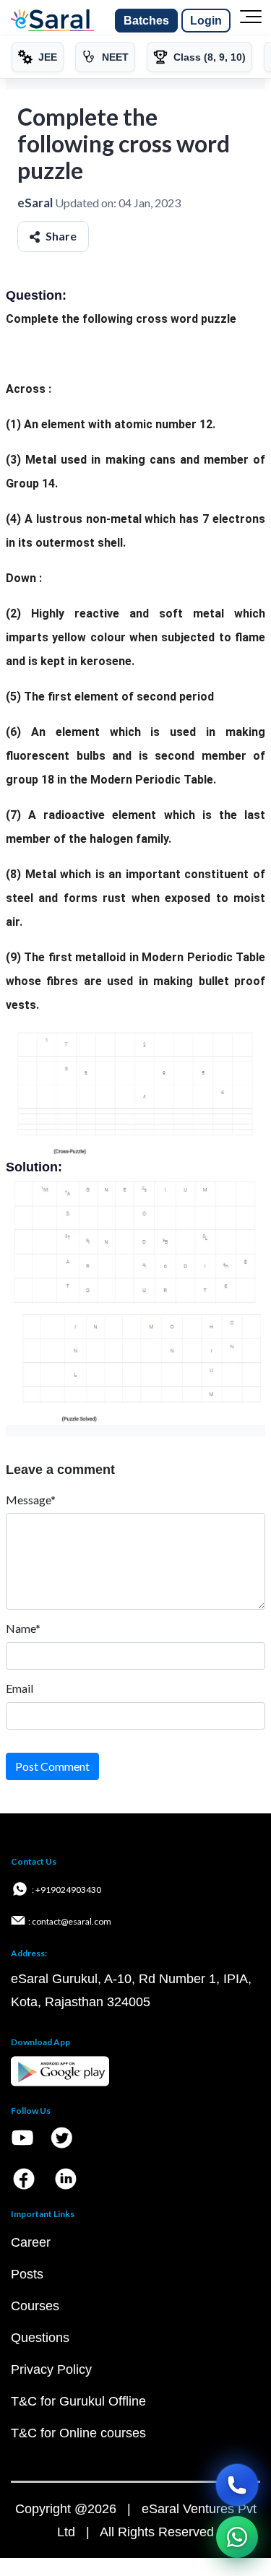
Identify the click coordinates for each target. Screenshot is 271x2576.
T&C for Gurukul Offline (78, 2401)
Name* (23, 1628)
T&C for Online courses (78, 2433)
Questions (40, 2338)
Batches (146, 21)
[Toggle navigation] (251, 21)
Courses (35, 2306)
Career (31, 2242)
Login (206, 21)
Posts (27, 2274)
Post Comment (52, 1766)
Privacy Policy (51, 2369)
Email (20, 1688)
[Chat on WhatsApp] (237, 2537)
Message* (31, 1500)
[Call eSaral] (237, 2485)
